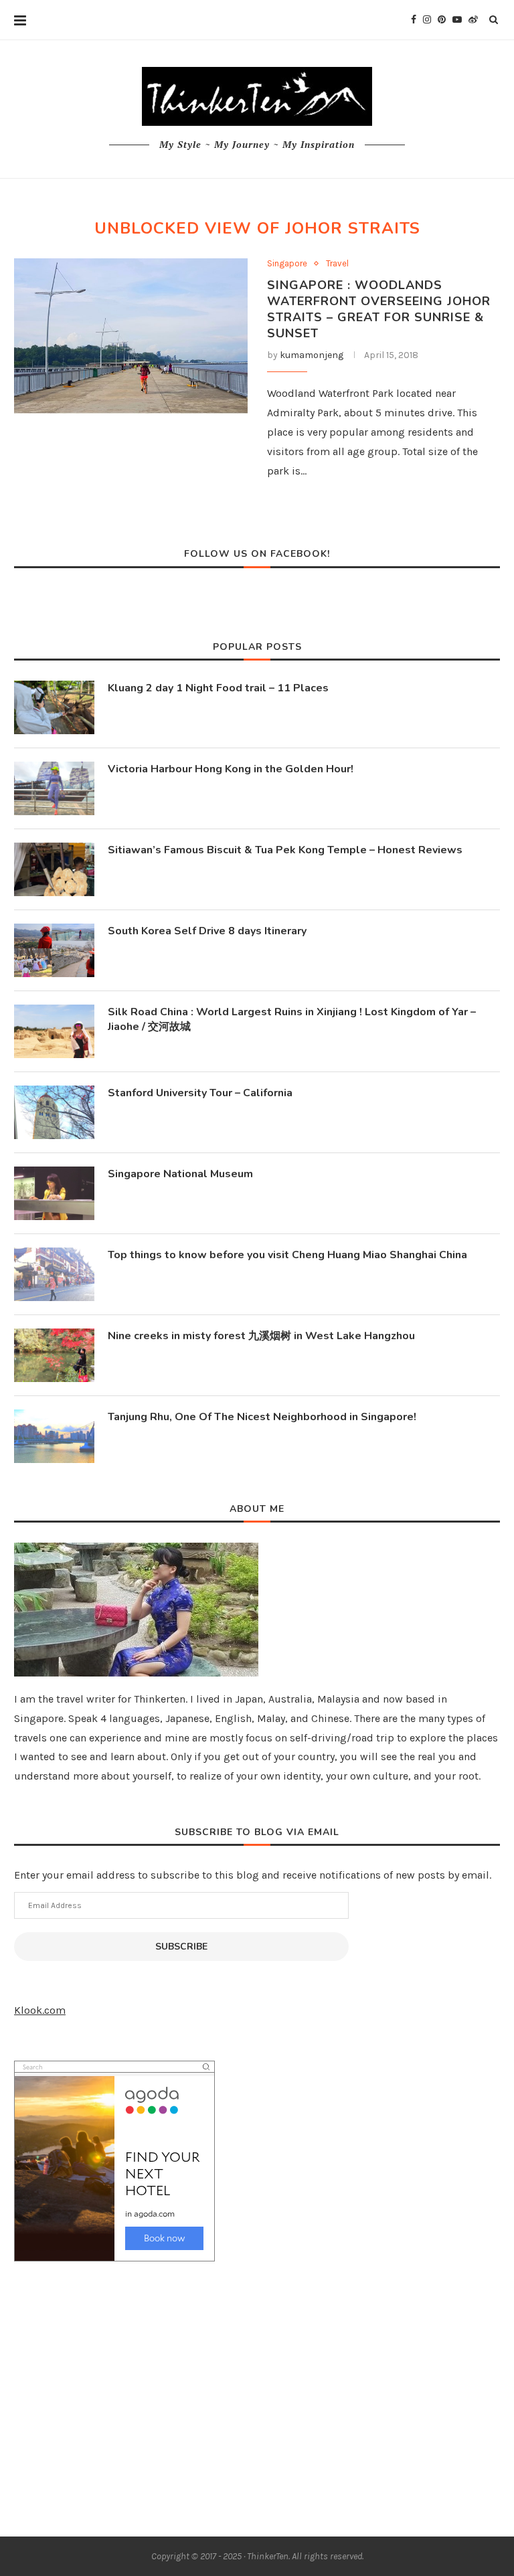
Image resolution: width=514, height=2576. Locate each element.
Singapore (287, 263)
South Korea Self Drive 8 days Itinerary (207, 931)
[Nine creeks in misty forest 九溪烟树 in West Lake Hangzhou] (54, 1355)
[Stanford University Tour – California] (54, 1112)
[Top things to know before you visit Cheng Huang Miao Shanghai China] (54, 1274)
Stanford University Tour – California (200, 1093)
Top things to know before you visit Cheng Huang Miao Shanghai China (287, 1255)
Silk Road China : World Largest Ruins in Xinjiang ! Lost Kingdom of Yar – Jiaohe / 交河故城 (292, 1019)
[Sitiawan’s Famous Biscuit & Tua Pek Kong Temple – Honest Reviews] (54, 869)
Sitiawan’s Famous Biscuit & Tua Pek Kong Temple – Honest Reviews (285, 850)
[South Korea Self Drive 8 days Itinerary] (54, 950)
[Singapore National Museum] (54, 1193)
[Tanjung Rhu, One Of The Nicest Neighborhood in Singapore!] (54, 1436)
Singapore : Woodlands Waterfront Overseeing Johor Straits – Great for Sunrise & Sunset (379, 309)
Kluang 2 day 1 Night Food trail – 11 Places (218, 688)
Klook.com (40, 2010)
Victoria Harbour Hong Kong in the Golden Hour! (231, 769)
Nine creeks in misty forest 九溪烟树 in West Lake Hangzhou (261, 1336)
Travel (337, 263)
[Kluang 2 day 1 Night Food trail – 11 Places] (54, 707)
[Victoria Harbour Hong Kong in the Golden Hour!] (54, 788)
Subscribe (181, 1947)
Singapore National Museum (180, 1174)
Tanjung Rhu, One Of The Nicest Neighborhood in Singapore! (262, 1417)
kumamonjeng (312, 355)
